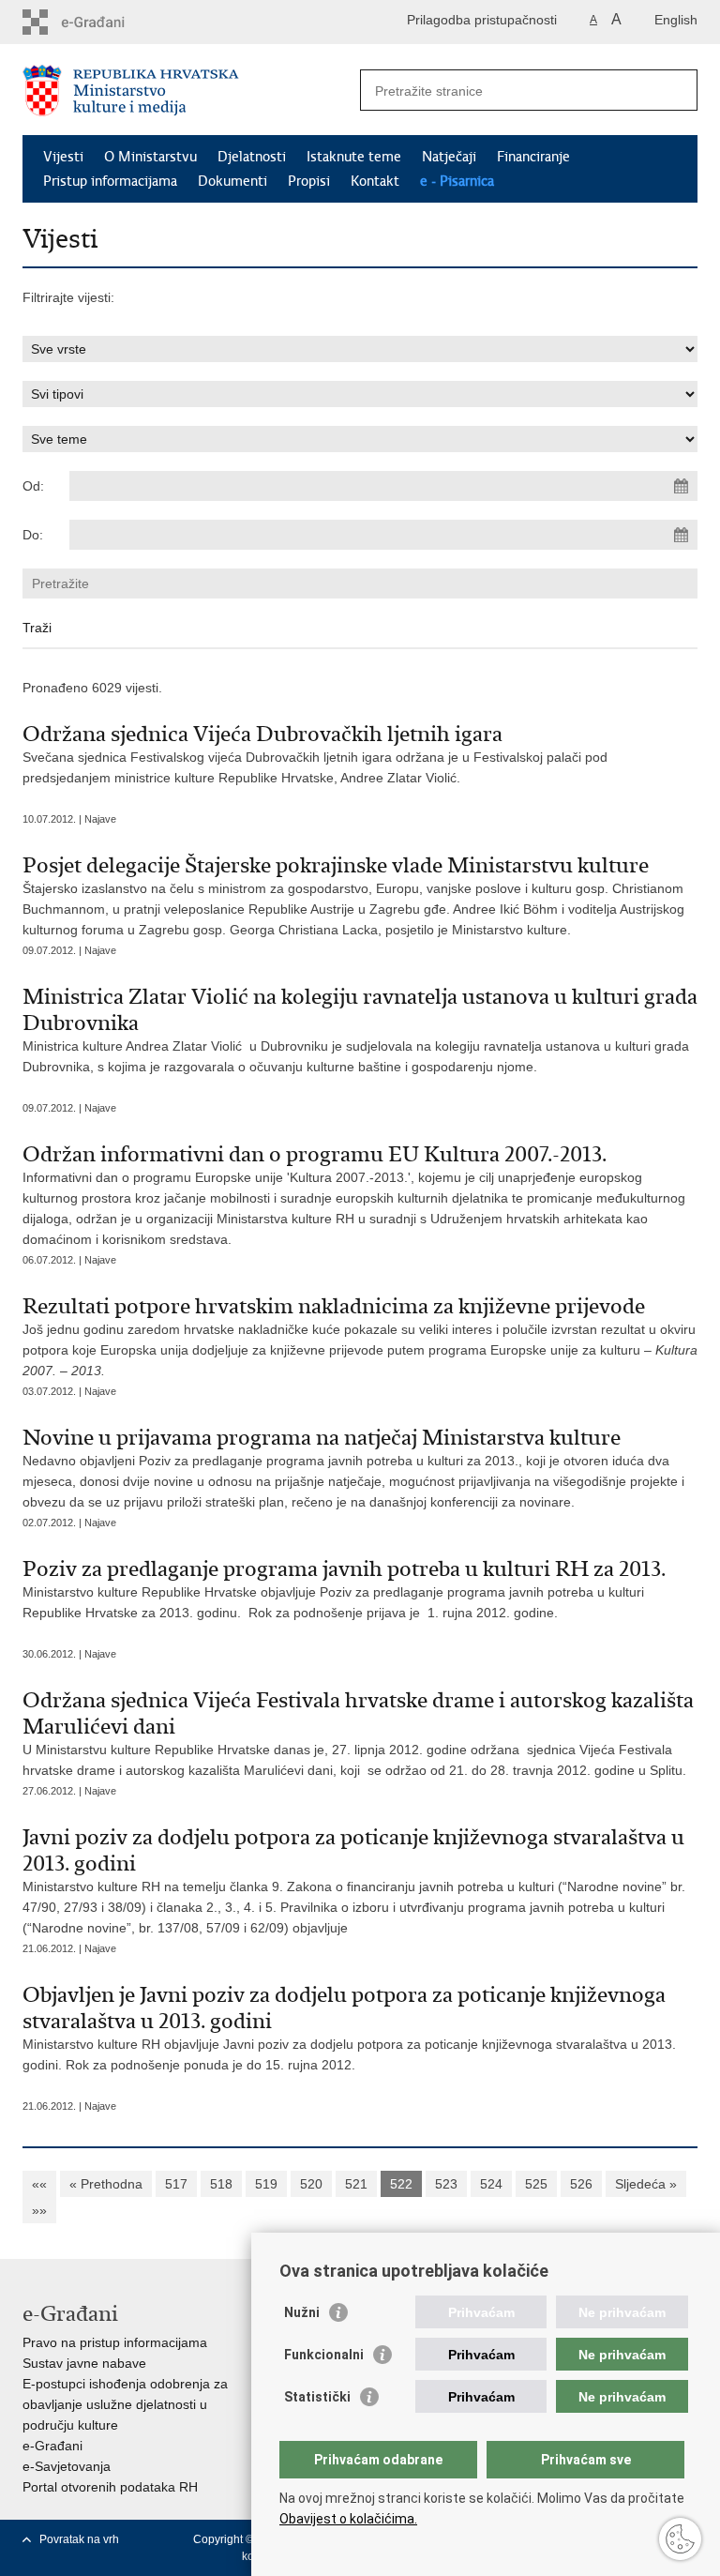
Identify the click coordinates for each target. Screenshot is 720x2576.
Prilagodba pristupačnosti (482, 20)
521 (356, 2184)
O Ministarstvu (150, 157)
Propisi (309, 181)
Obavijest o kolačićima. (348, 2519)
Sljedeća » (646, 2184)
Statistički (317, 2397)
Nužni (302, 2312)
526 (581, 2184)
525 (536, 2184)
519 (266, 2184)
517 (176, 2184)
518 (221, 2184)
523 (446, 2184)
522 (401, 2184)
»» (39, 2210)
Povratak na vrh (79, 2539)
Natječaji (449, 157)
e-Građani (52, 2446)
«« (39, 2184)
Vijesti (63, 157)
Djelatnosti (252, 157)
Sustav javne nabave (84, 2363)
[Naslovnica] (191, 91)
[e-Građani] (103, 22)
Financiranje (533, 157)
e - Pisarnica (457, 181)
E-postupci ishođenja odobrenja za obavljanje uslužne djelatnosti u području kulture (125, 2404)
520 (311, 2184)
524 (491, 2184)
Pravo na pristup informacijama (115, 2342)
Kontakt (375, 181)
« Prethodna (106, 2184)
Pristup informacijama (110, 181)
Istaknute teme (354, 157)
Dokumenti (232, 181)
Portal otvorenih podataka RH (110, 2487)
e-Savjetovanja (67, 2466)
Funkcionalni (324, 2355)
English (676, 20)
